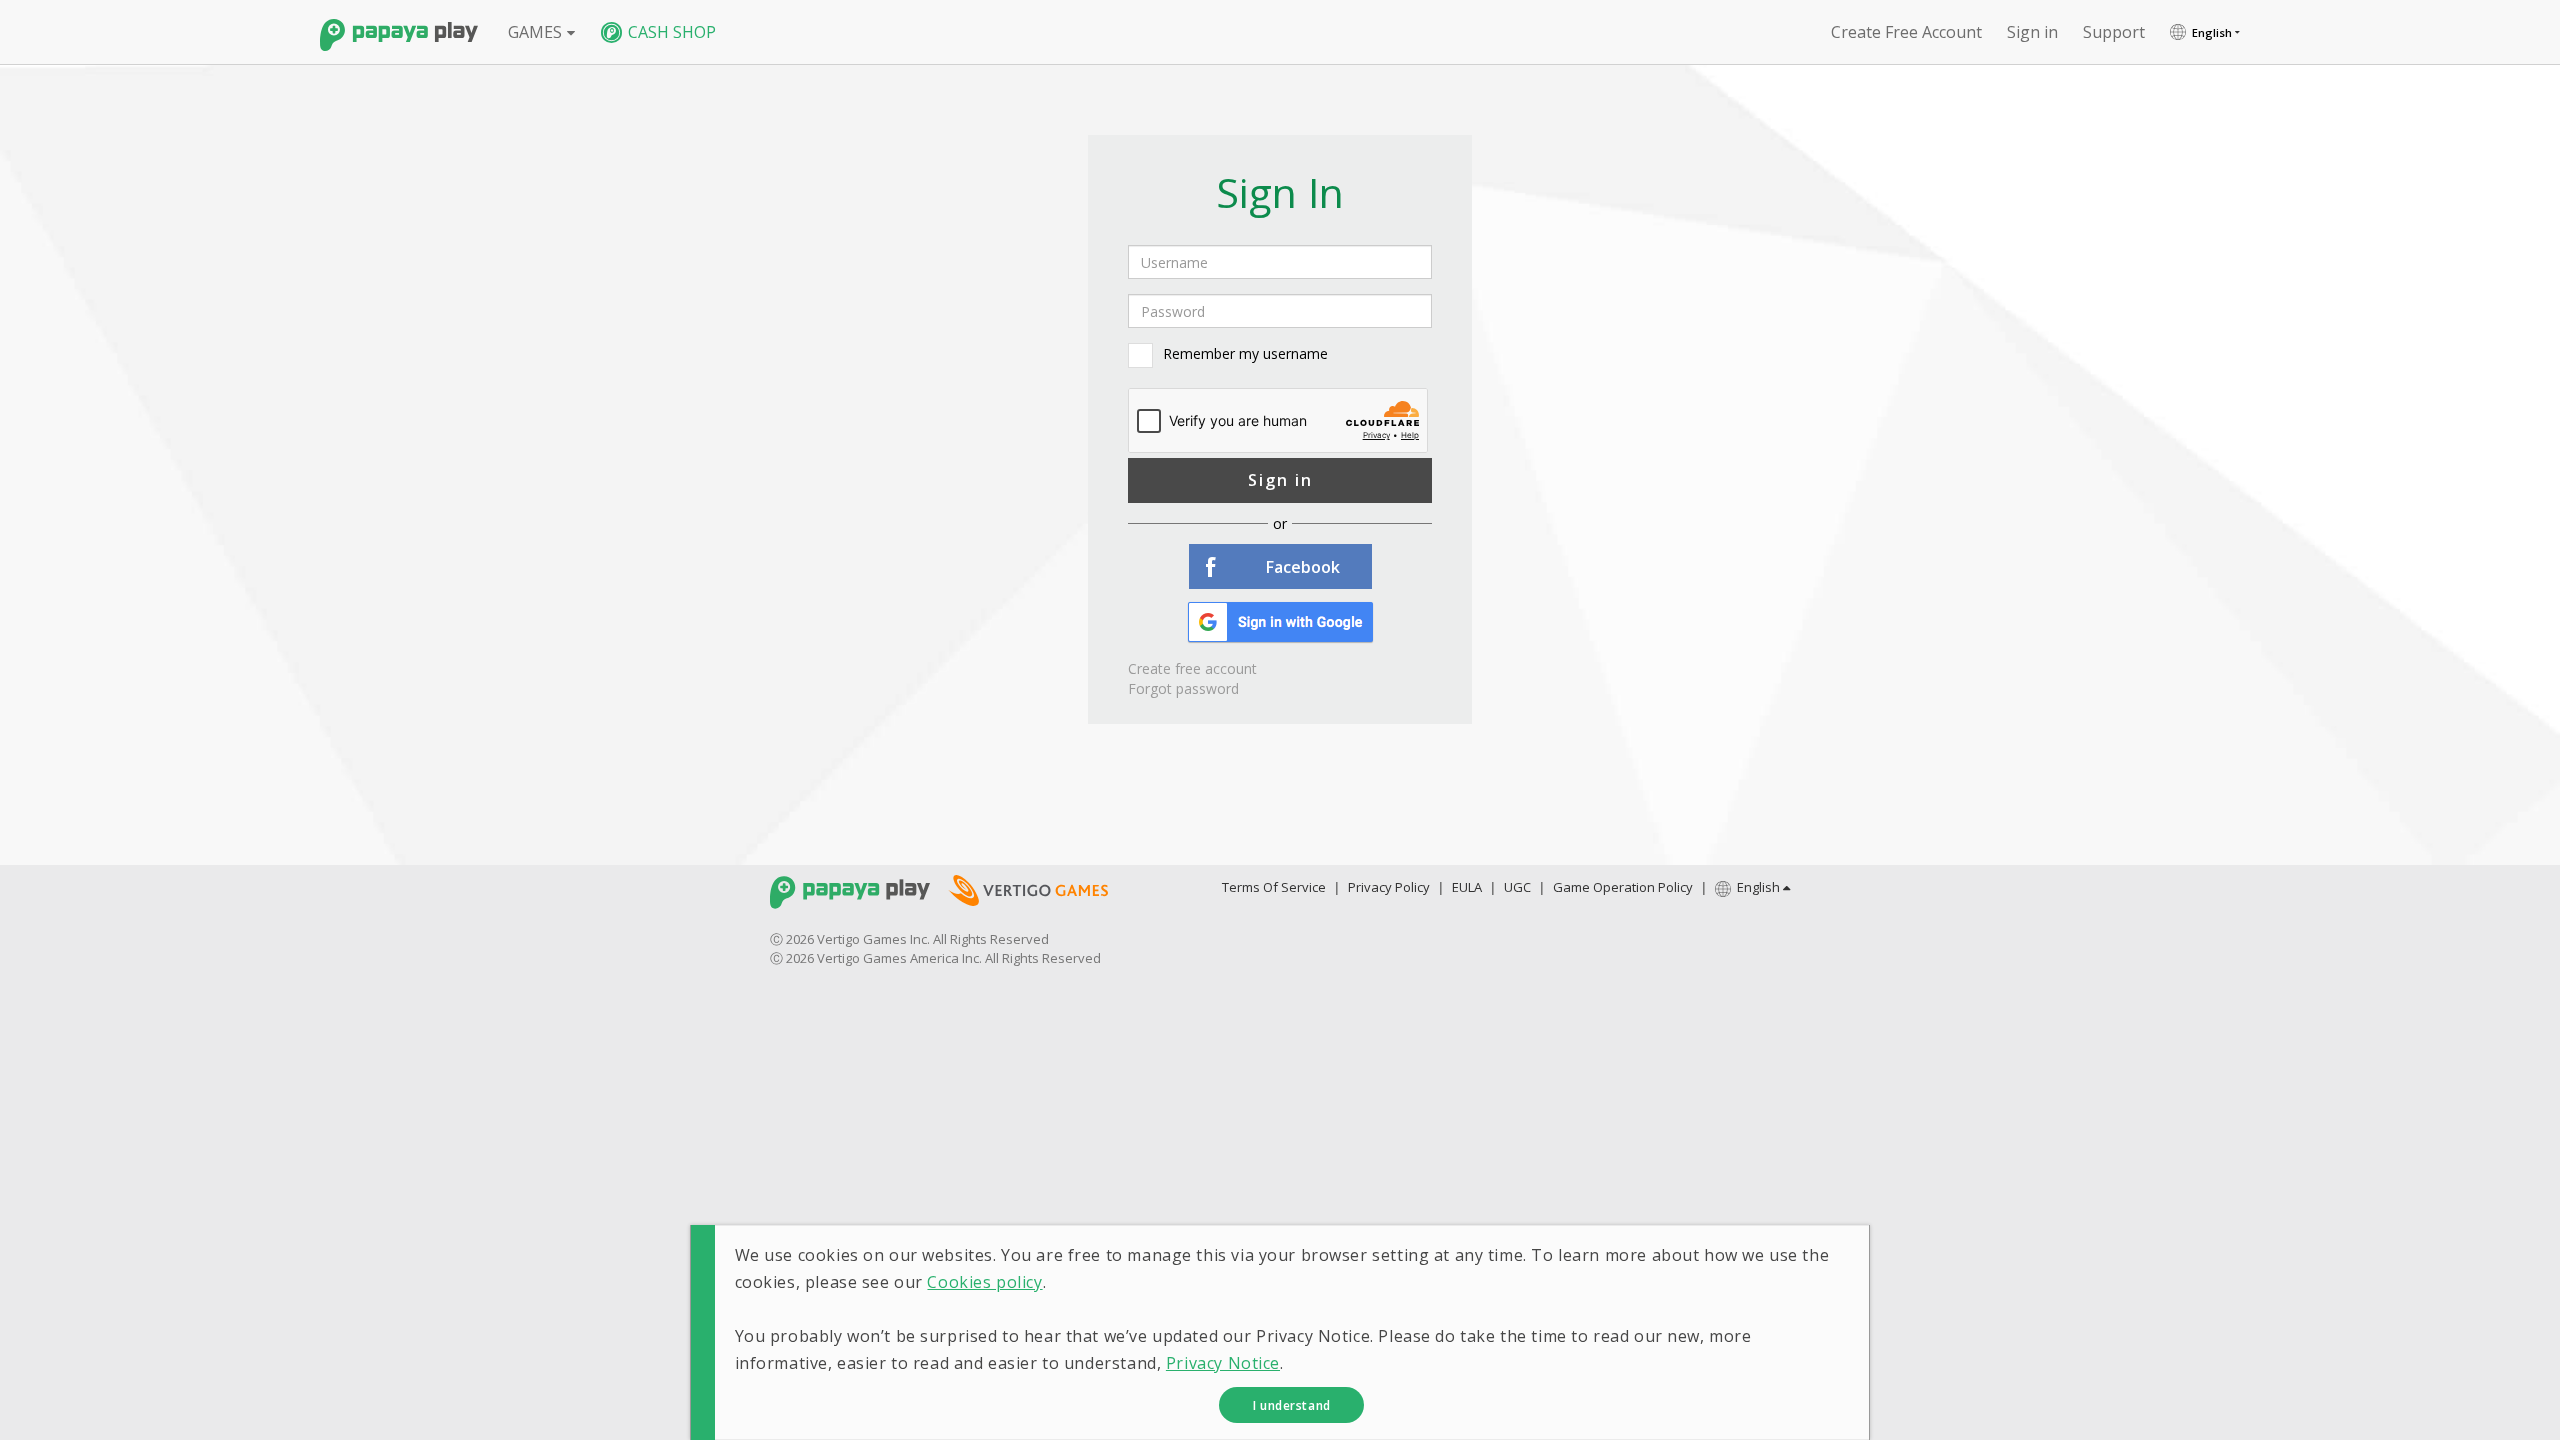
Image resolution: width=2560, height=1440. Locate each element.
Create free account (1906, 32)
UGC (1517, 887)
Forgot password (1183, 688)
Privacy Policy (1389, 887)
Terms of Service (1274, 887)
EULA (1467, 887)
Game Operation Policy (1623, 887)
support (2114, 32)
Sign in (1280, 480)
